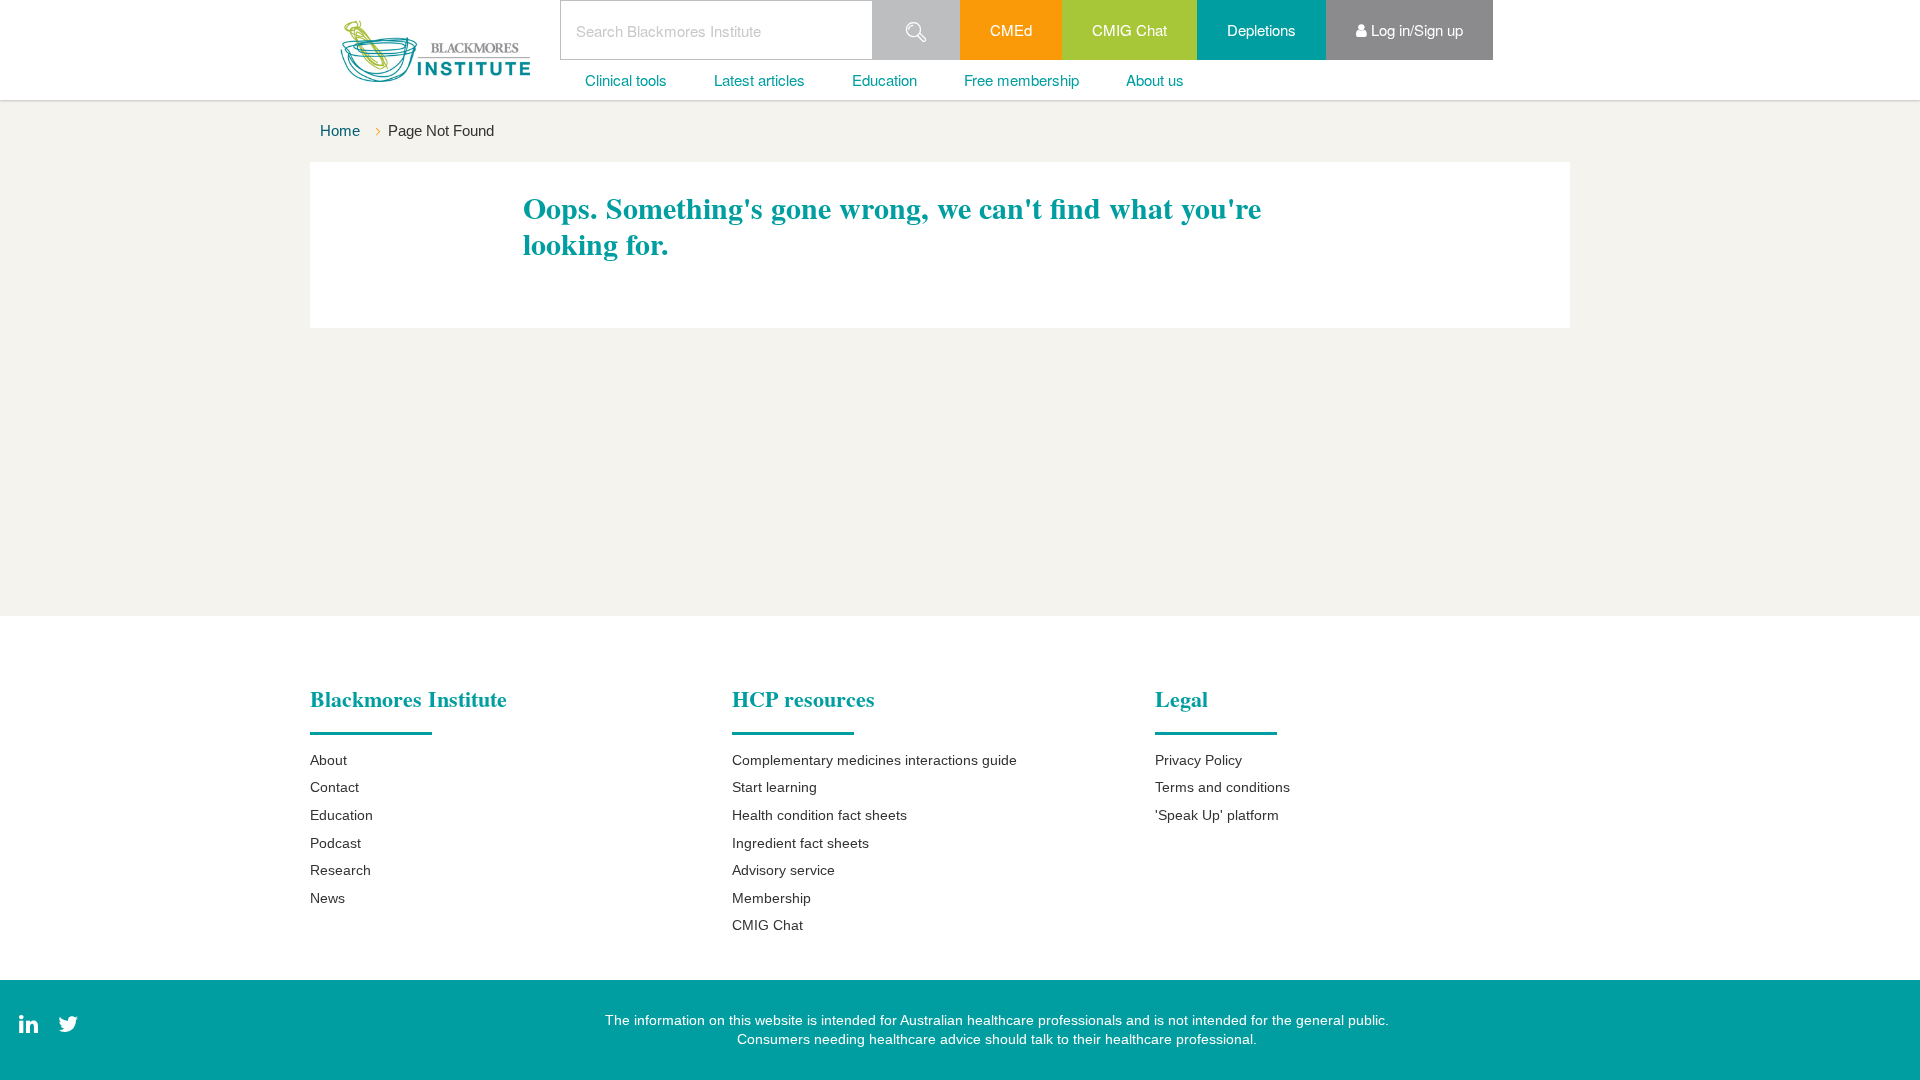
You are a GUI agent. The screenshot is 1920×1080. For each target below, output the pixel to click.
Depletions (1261, 29)
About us (1155, 79)
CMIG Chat (1129, 29)
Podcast (335, 843)
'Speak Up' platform (1217, 815)
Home (342, 130)
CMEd (1011, 29)
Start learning (774, 787)
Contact (334, 787)
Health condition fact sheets (819, 815)
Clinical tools (626, 79)
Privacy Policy (1198, 760)
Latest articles (759, 79)
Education (884, 79)
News (327, 898)
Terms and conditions (1222, 787)
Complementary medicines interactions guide (874, 760)
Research (340, 870)
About (328, 760)
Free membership (1021, 79)
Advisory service (783, 870)
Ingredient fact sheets (800, 843)
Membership (771, 898)
